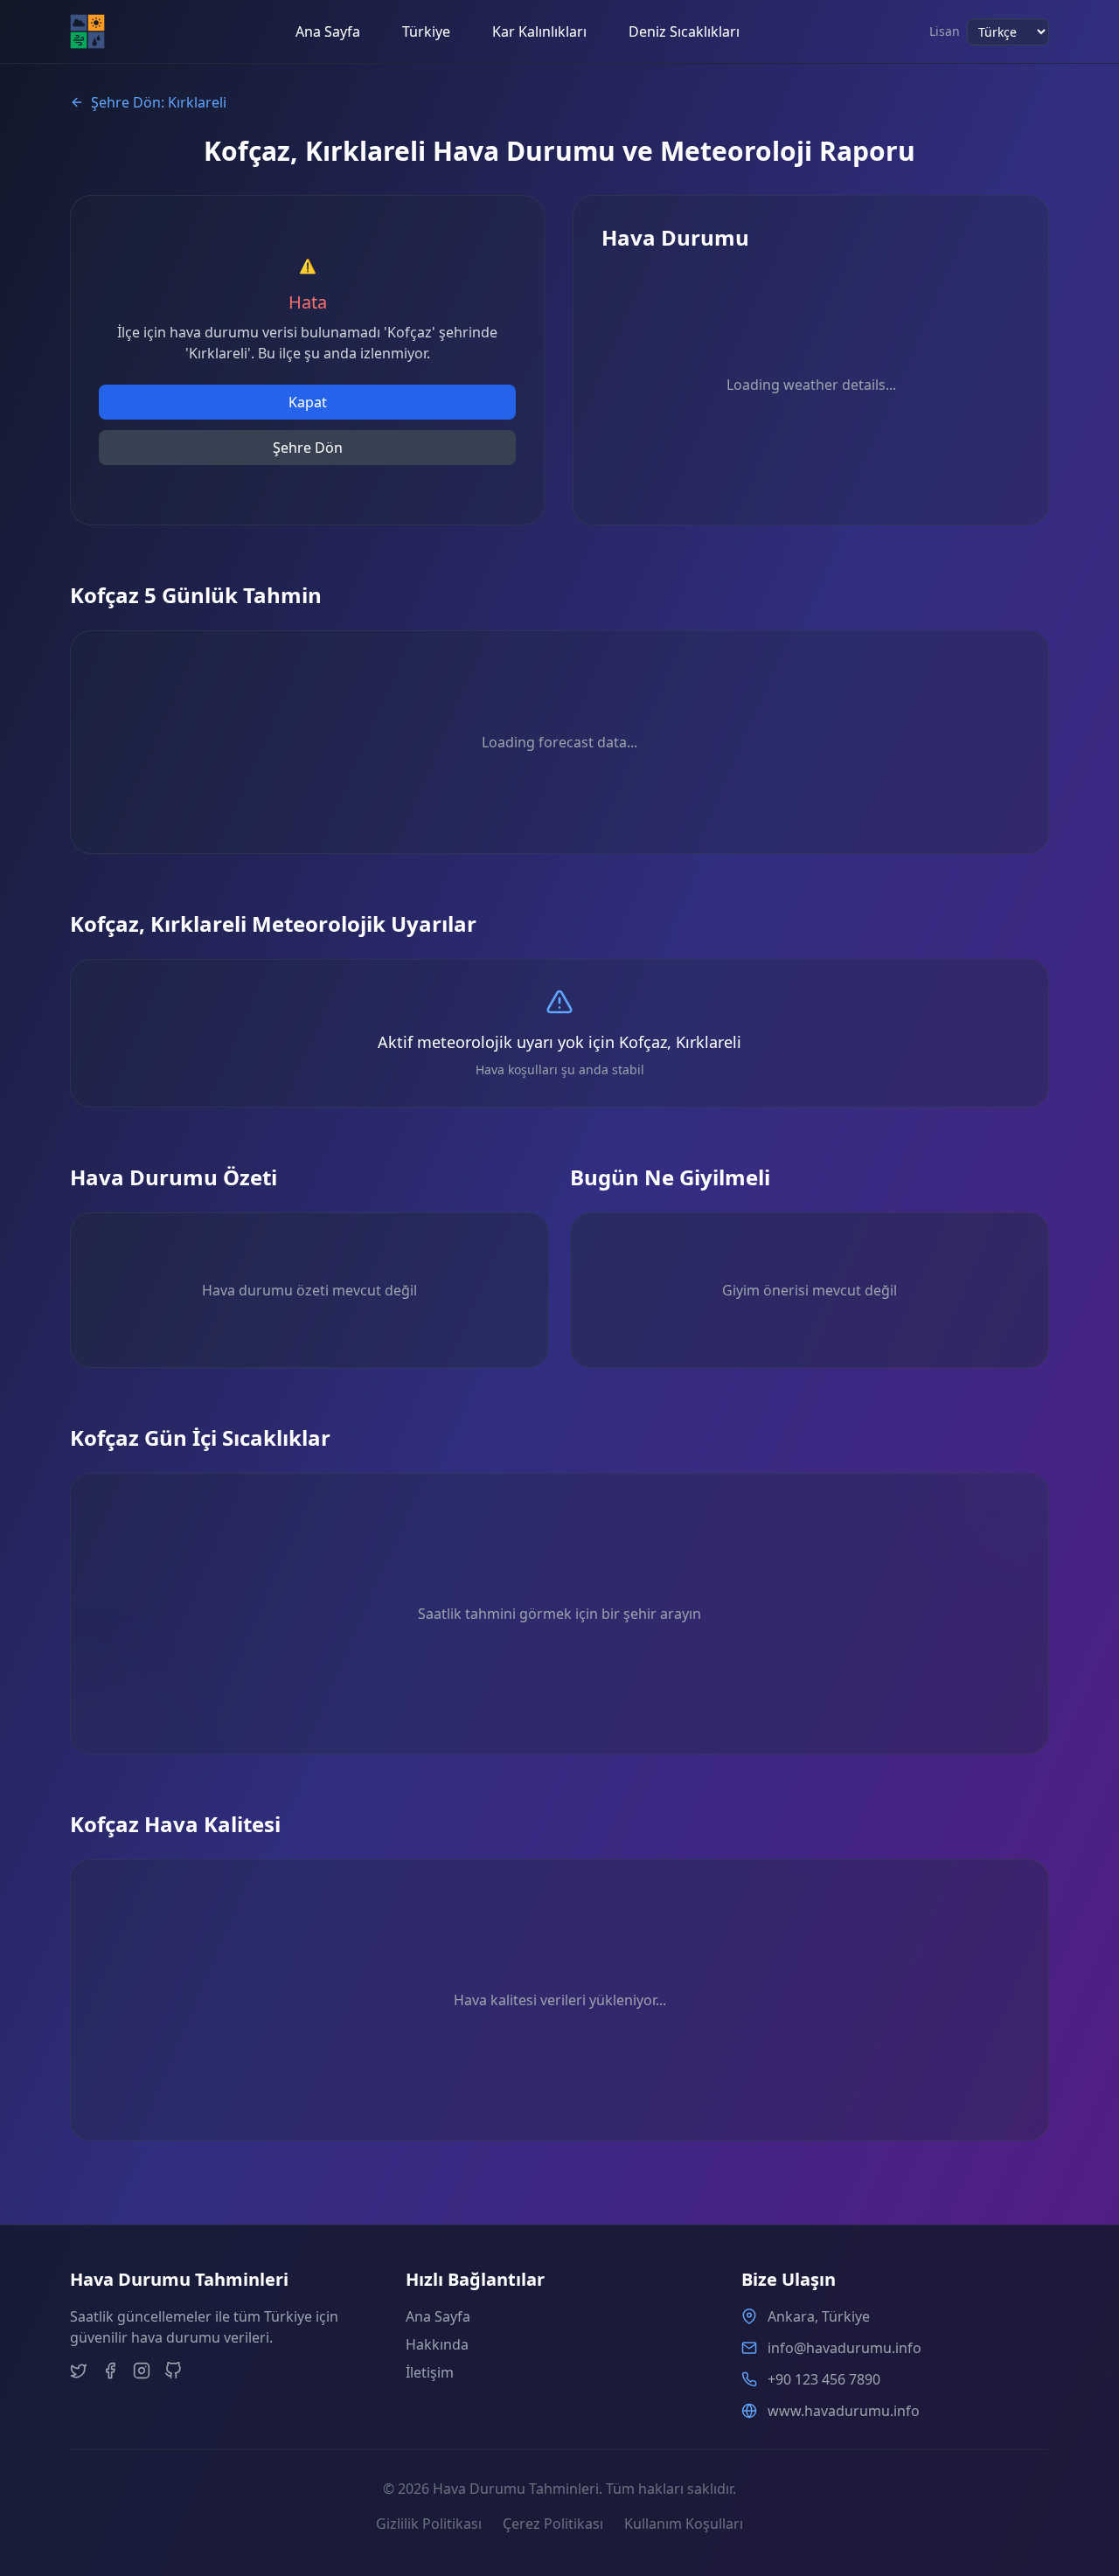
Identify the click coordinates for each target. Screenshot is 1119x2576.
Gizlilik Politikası (429, 2524)
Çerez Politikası (553, 2524)
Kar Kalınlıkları (539, 31)
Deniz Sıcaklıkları (684, 31)
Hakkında (437, 2344)
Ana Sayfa (328, 31)
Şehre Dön (308, 448)
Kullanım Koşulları (684, 2524)
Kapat (308, 402)
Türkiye (426, 31)
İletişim (430, 2372)
